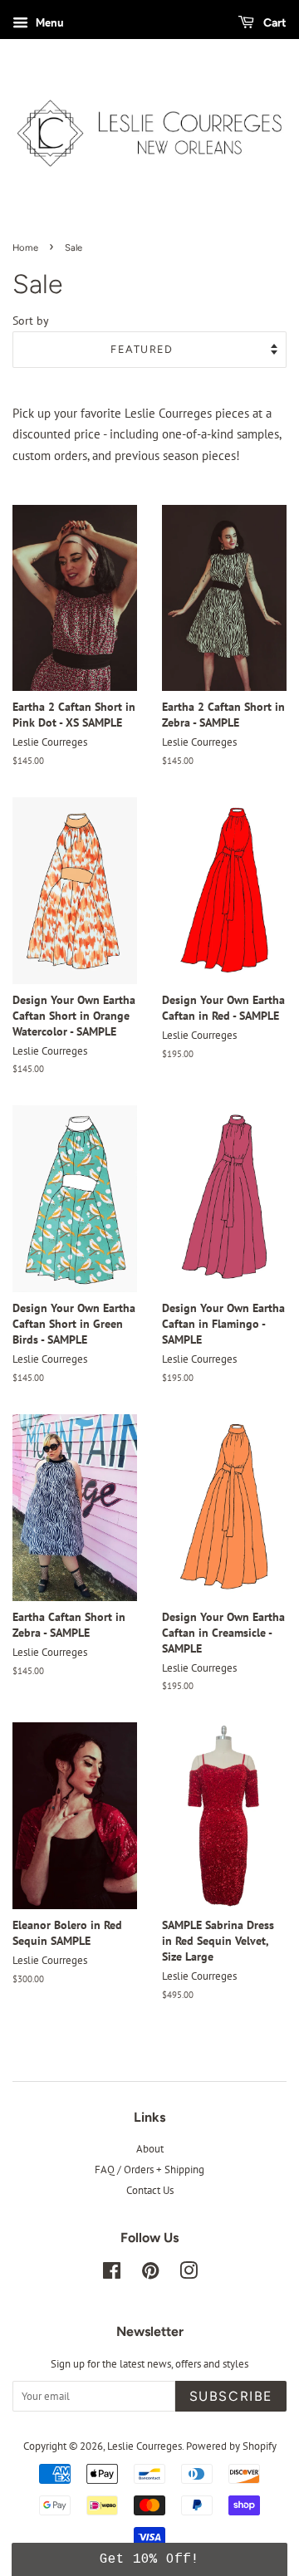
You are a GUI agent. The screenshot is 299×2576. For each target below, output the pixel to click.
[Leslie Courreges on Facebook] (112, 2274)
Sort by (31, 321)
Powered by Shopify (231, 2446)
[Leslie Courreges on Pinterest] (150, 2274)
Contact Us (150, 2190)
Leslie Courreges (145, 2446)
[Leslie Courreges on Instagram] (189, 2274)
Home (25, 247)
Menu (48, 22)
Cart (274, 22)
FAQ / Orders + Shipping (149, 2170)
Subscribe (231, 2396)
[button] (149, 2559)
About (150, 2149)
